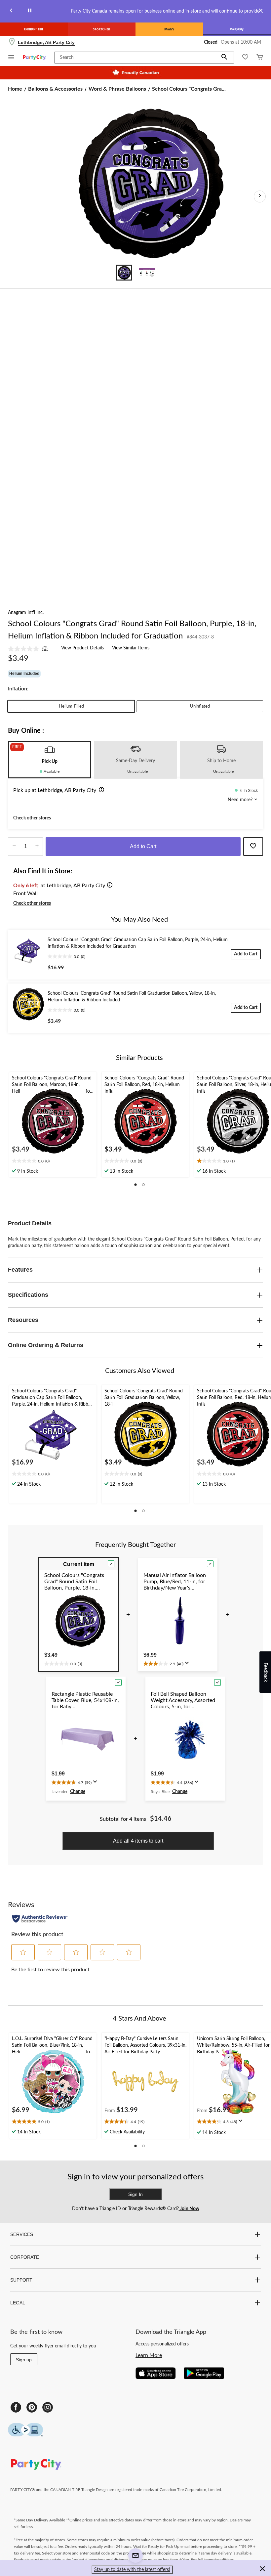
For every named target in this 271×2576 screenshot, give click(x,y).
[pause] (30, 11)
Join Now (189, 2209)
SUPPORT (21, 2280)
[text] (53, 1161)
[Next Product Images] (260, 196)
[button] (224, 58)
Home (15, 89)
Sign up (24, 2360)
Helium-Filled (71, 706)
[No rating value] (25, 649)
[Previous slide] (11, 11)
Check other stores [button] (32, 818)
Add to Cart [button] (143, 846)
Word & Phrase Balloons (117, 89)
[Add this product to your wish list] (253, 847)
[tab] (50, 760)
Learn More (149, 2355)
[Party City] (237, 29)
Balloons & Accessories (55, 89)
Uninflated (200, 706)
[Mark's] (169, 29)
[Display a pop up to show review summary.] (188, 1665)
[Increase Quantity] (37, 847)
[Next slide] (260, 11)
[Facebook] (16, 2407)
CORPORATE (25, 2257)
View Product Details (82, 648)
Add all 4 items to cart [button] (138, 1841)
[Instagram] (48, 2407)
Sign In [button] (135, 2194)
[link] (30, 649)
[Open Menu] (11, 58)
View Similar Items (131, 648)
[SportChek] (102, 29)
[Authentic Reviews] (40, 1919)
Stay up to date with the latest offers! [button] (132, 2570)
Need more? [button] (241, 800)
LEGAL (18, 2303)
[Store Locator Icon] (12, 42)
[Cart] (260, 58)
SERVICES (22, 2234)
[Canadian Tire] (34, 29)
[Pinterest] (32, 2407)
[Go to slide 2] (147, 273)
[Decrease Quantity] (14, 847)
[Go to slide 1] (124, 273)
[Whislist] (245, 58)
